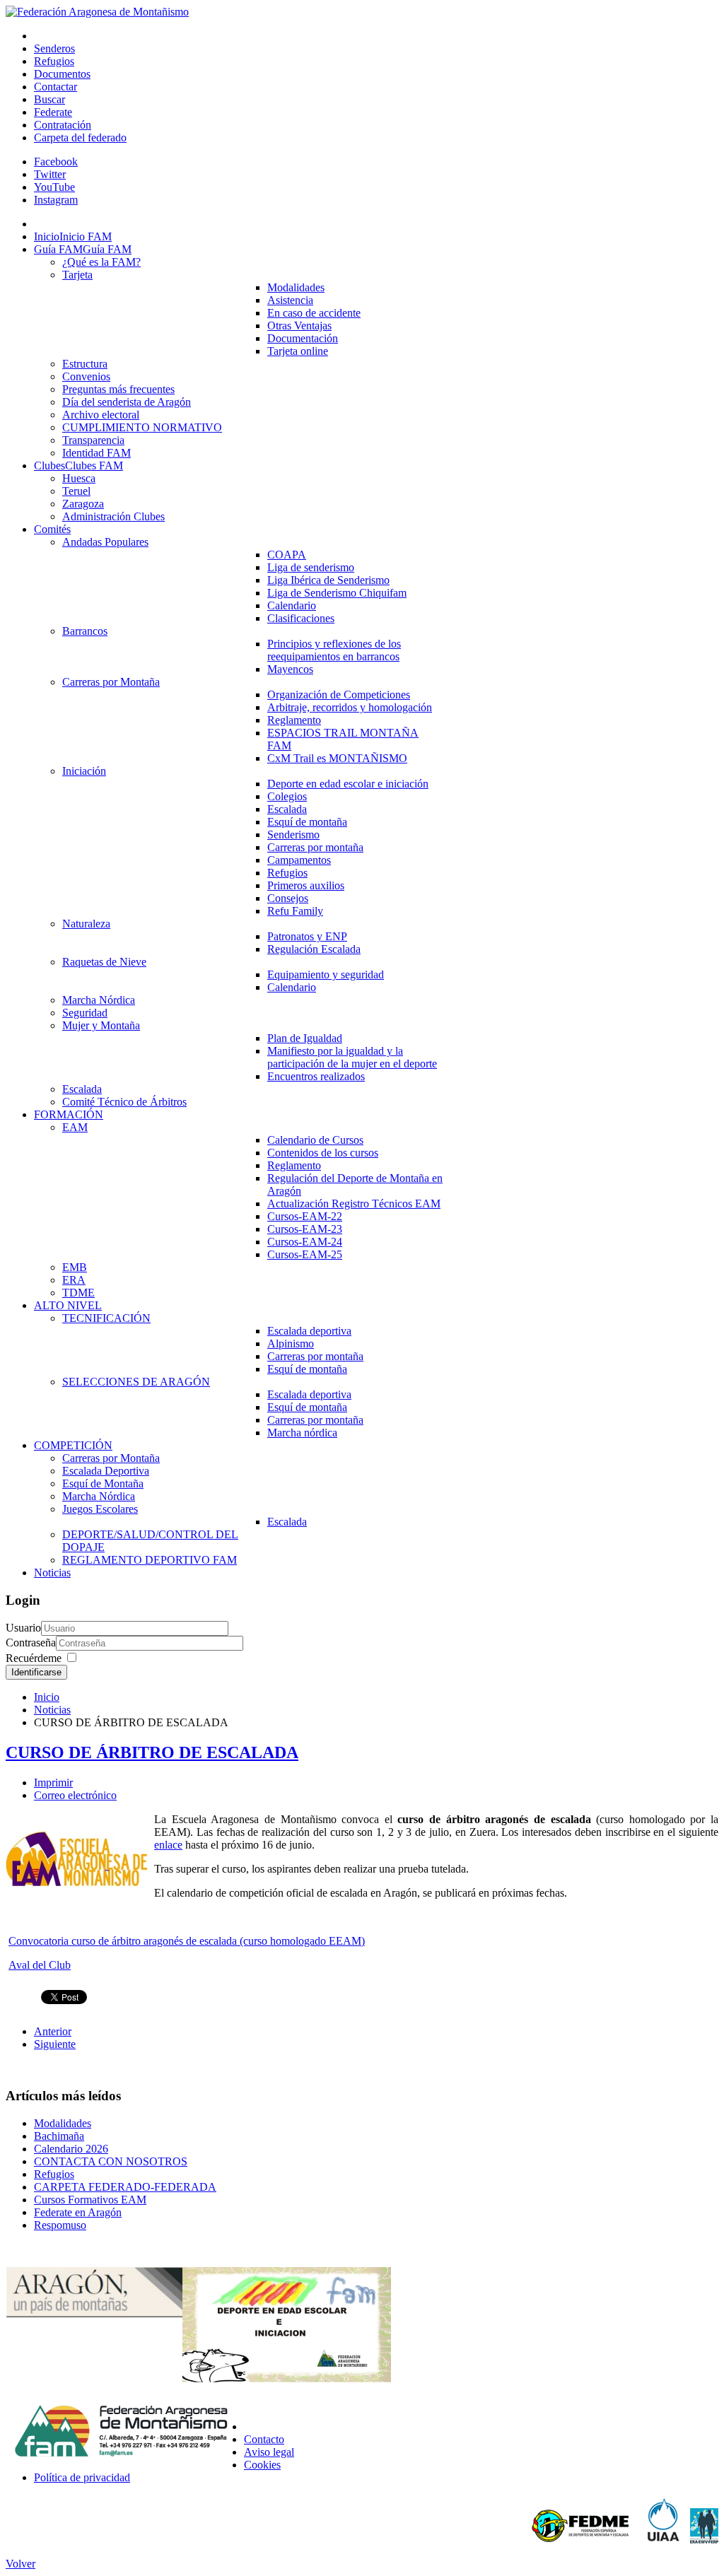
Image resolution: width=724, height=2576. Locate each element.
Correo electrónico (75, 1795)
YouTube (54, 187)
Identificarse (36, 1672)
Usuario (23, 1628)
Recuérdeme (34, 1658)
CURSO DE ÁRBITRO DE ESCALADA (152, 1752)
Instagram (56, 200)
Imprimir (53, 1782)
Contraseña (31, 1643)
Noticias (52, 1710)
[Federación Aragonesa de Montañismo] (97, 12)
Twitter (50, 174)
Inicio (47, 1697)
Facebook (56, 162)
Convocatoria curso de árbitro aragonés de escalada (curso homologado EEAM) (187, 1941)
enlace (168, 1845)
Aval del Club (40, 1965)
